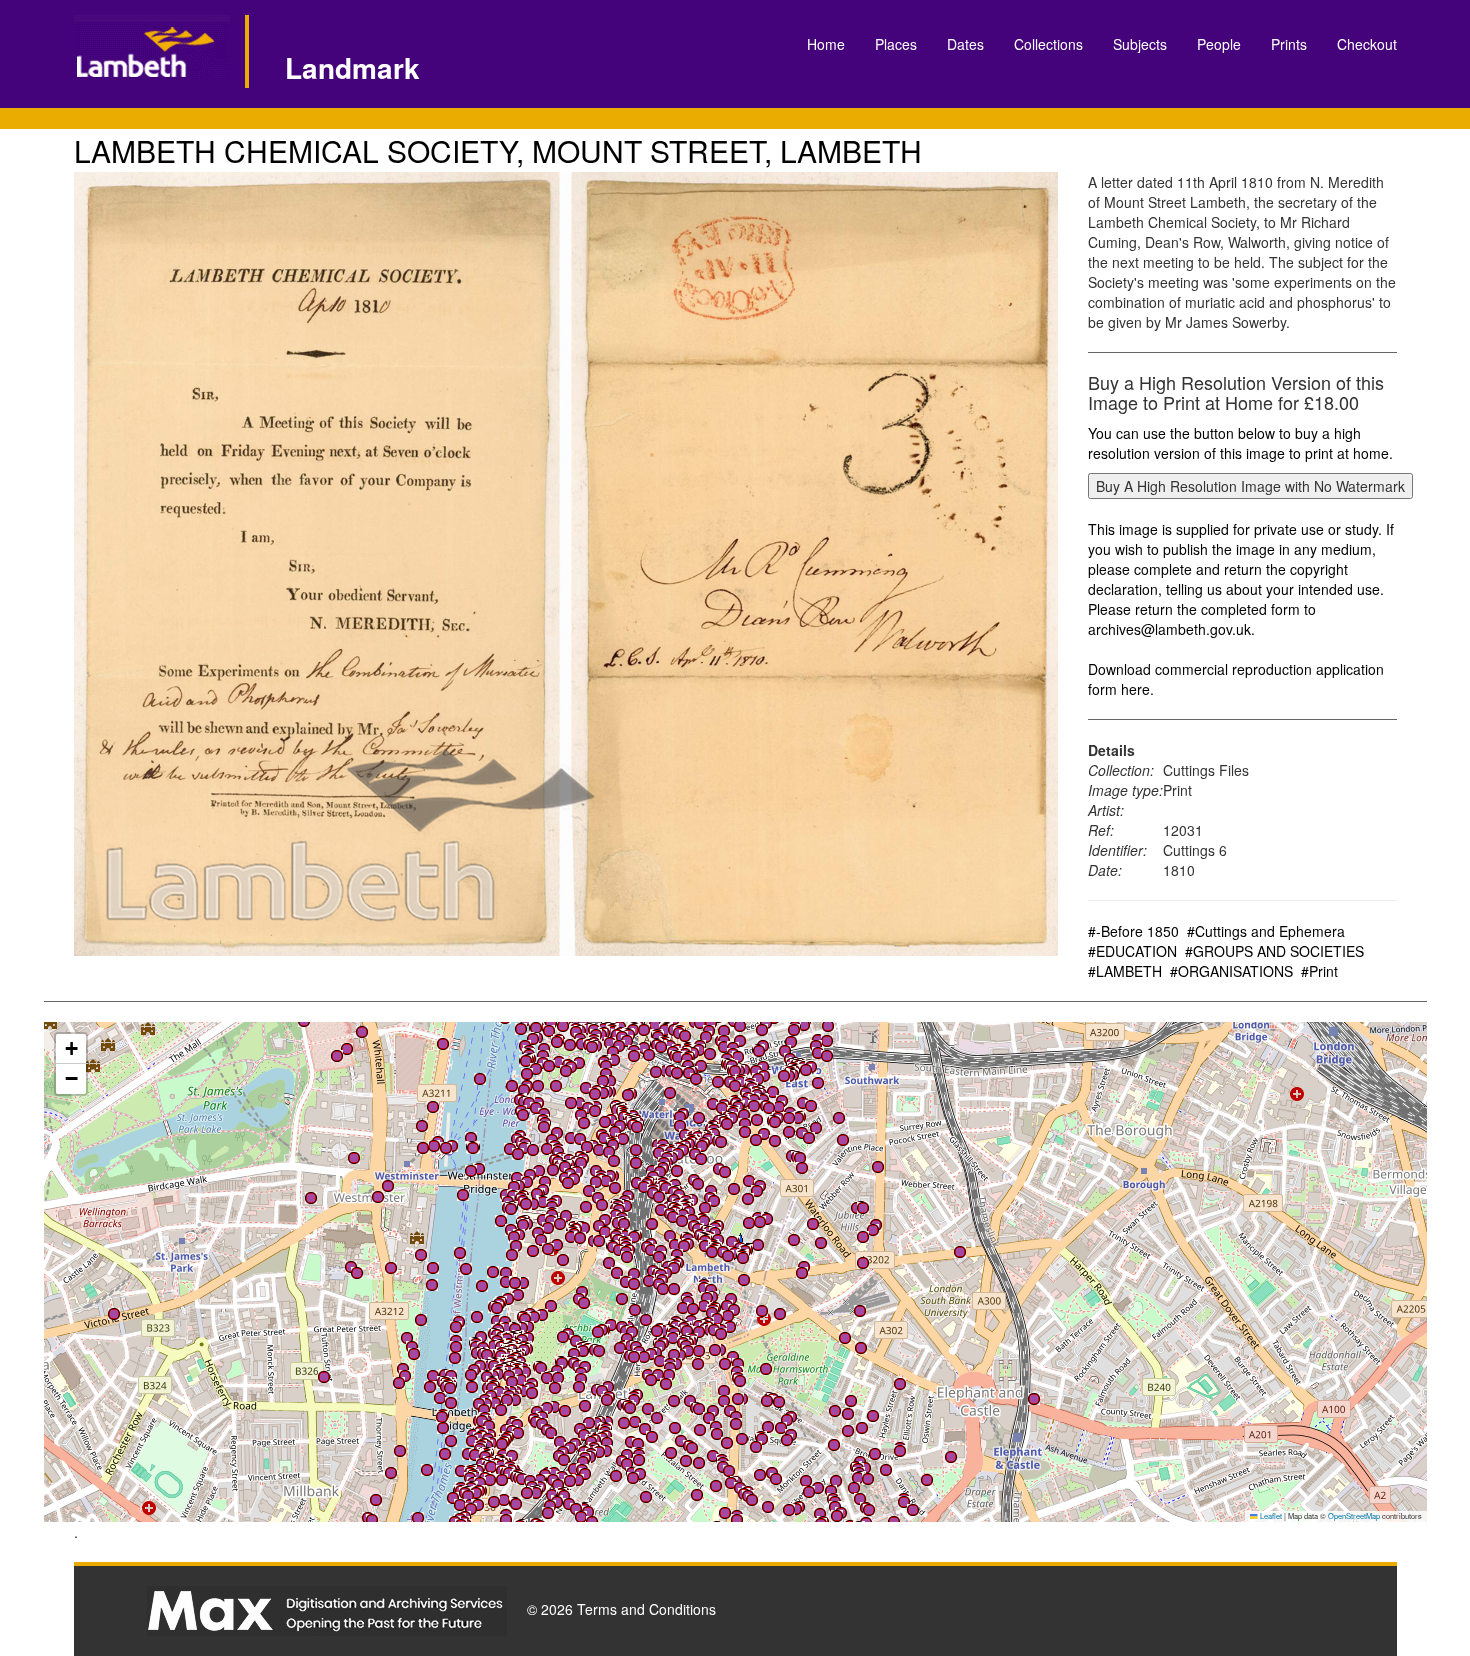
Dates (965, 44)
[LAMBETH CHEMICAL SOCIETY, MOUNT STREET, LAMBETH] (566, 564)
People (1219, 44)
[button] (538, 1086)
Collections (1048, 44)
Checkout (1367, 44)
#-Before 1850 (1133, 931)
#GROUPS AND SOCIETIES (1274, 951)
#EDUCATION (1132, 951)
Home (826, 44)
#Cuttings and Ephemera (1266, 931)
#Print (1319, 971)
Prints (1289, 44)
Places (896, 44)
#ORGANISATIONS (1231, 971)
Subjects (1140, 44)
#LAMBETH (1125, 971)
